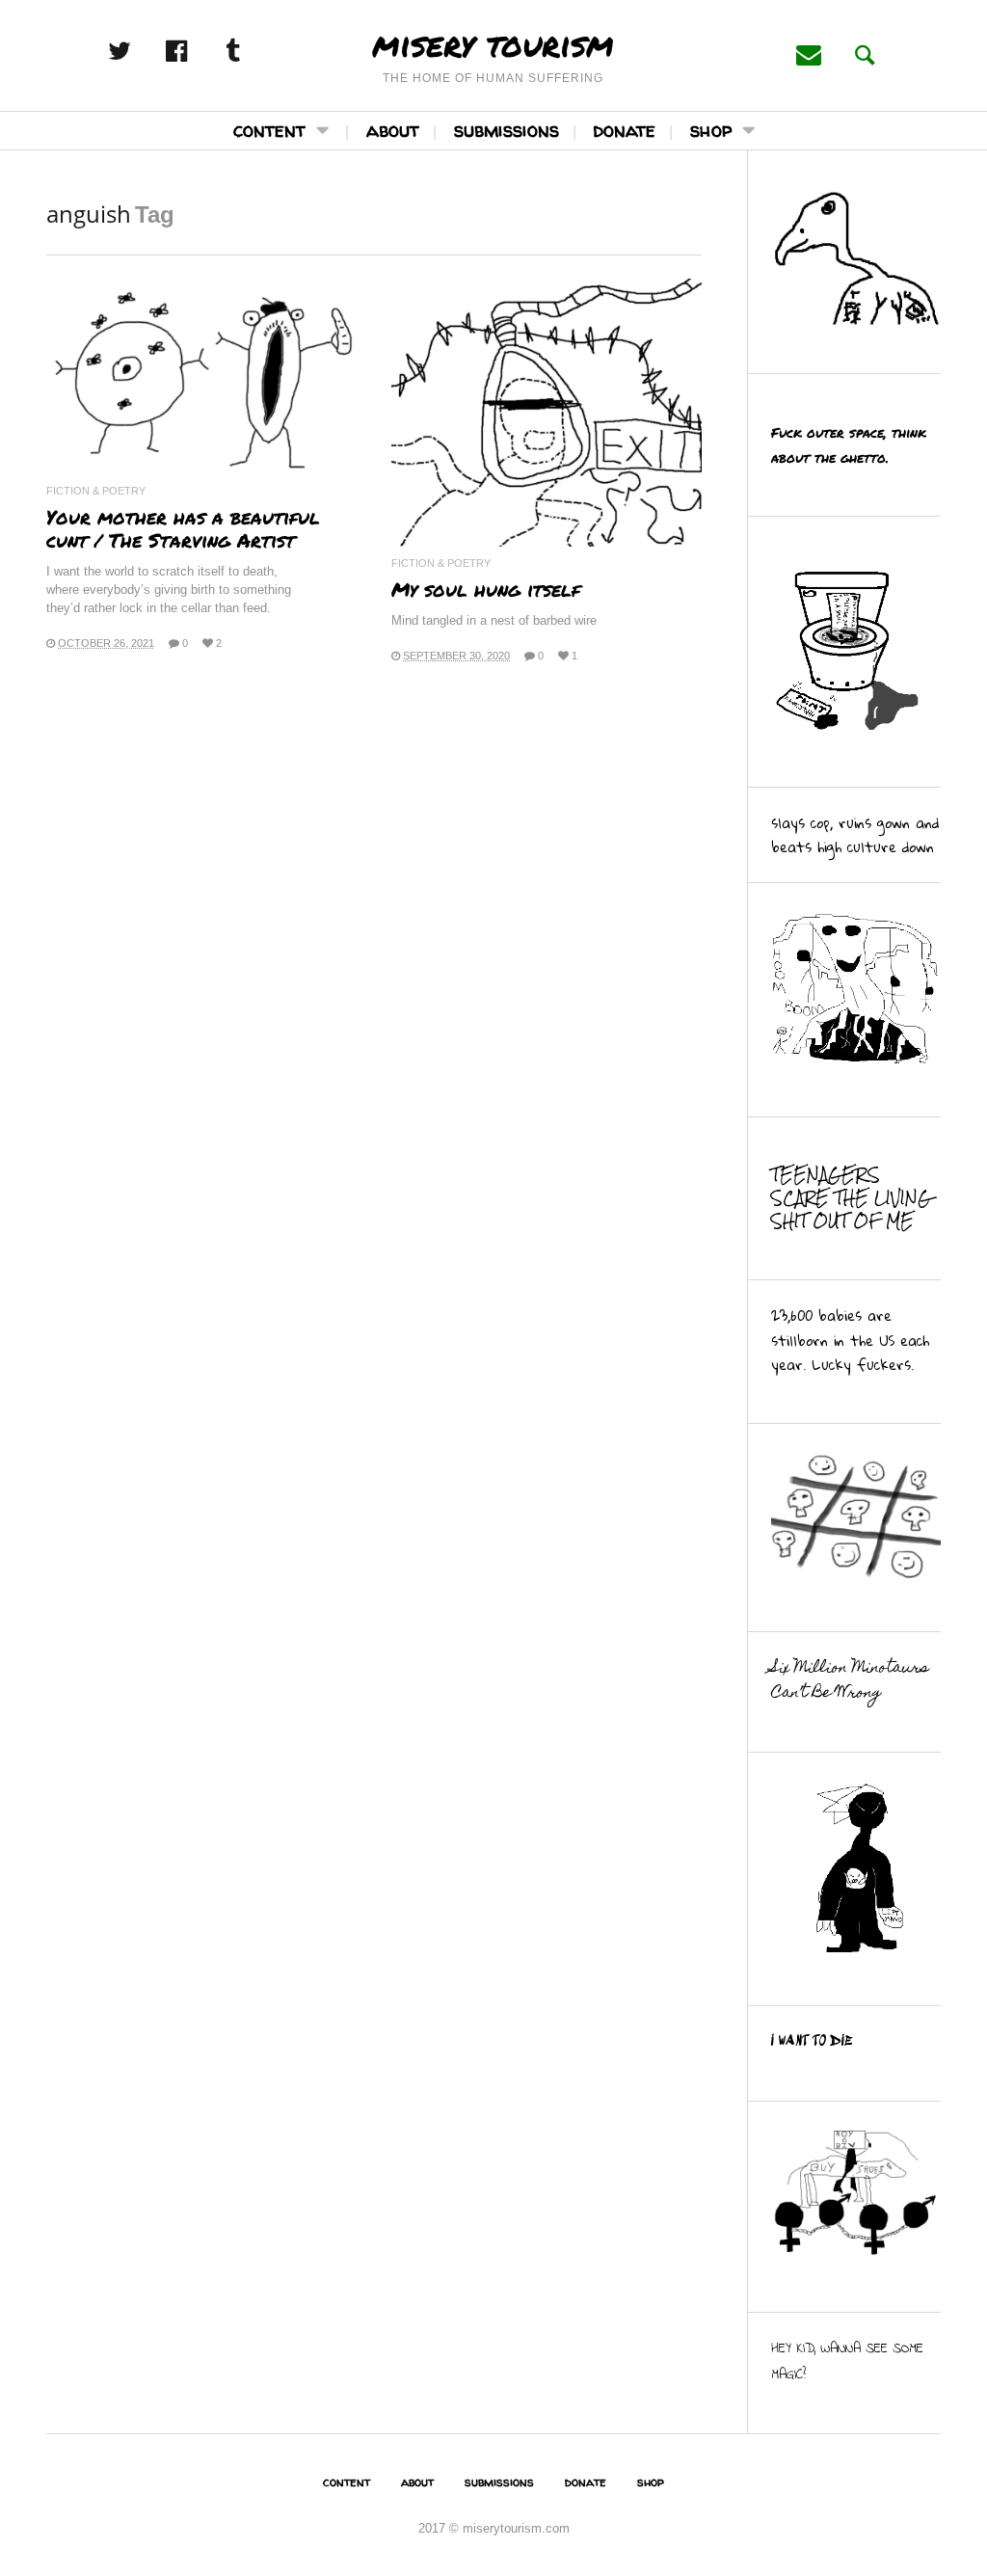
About (393, 130)
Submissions (507, 130)
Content (269, 130)
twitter (140, 51)
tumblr (253, 51)
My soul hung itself (486, 589)
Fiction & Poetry (96, 491)
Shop (711, 130)
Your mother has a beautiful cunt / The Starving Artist (183, 528)
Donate (625, 130)
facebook (197, 51)
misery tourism (493, 43)
